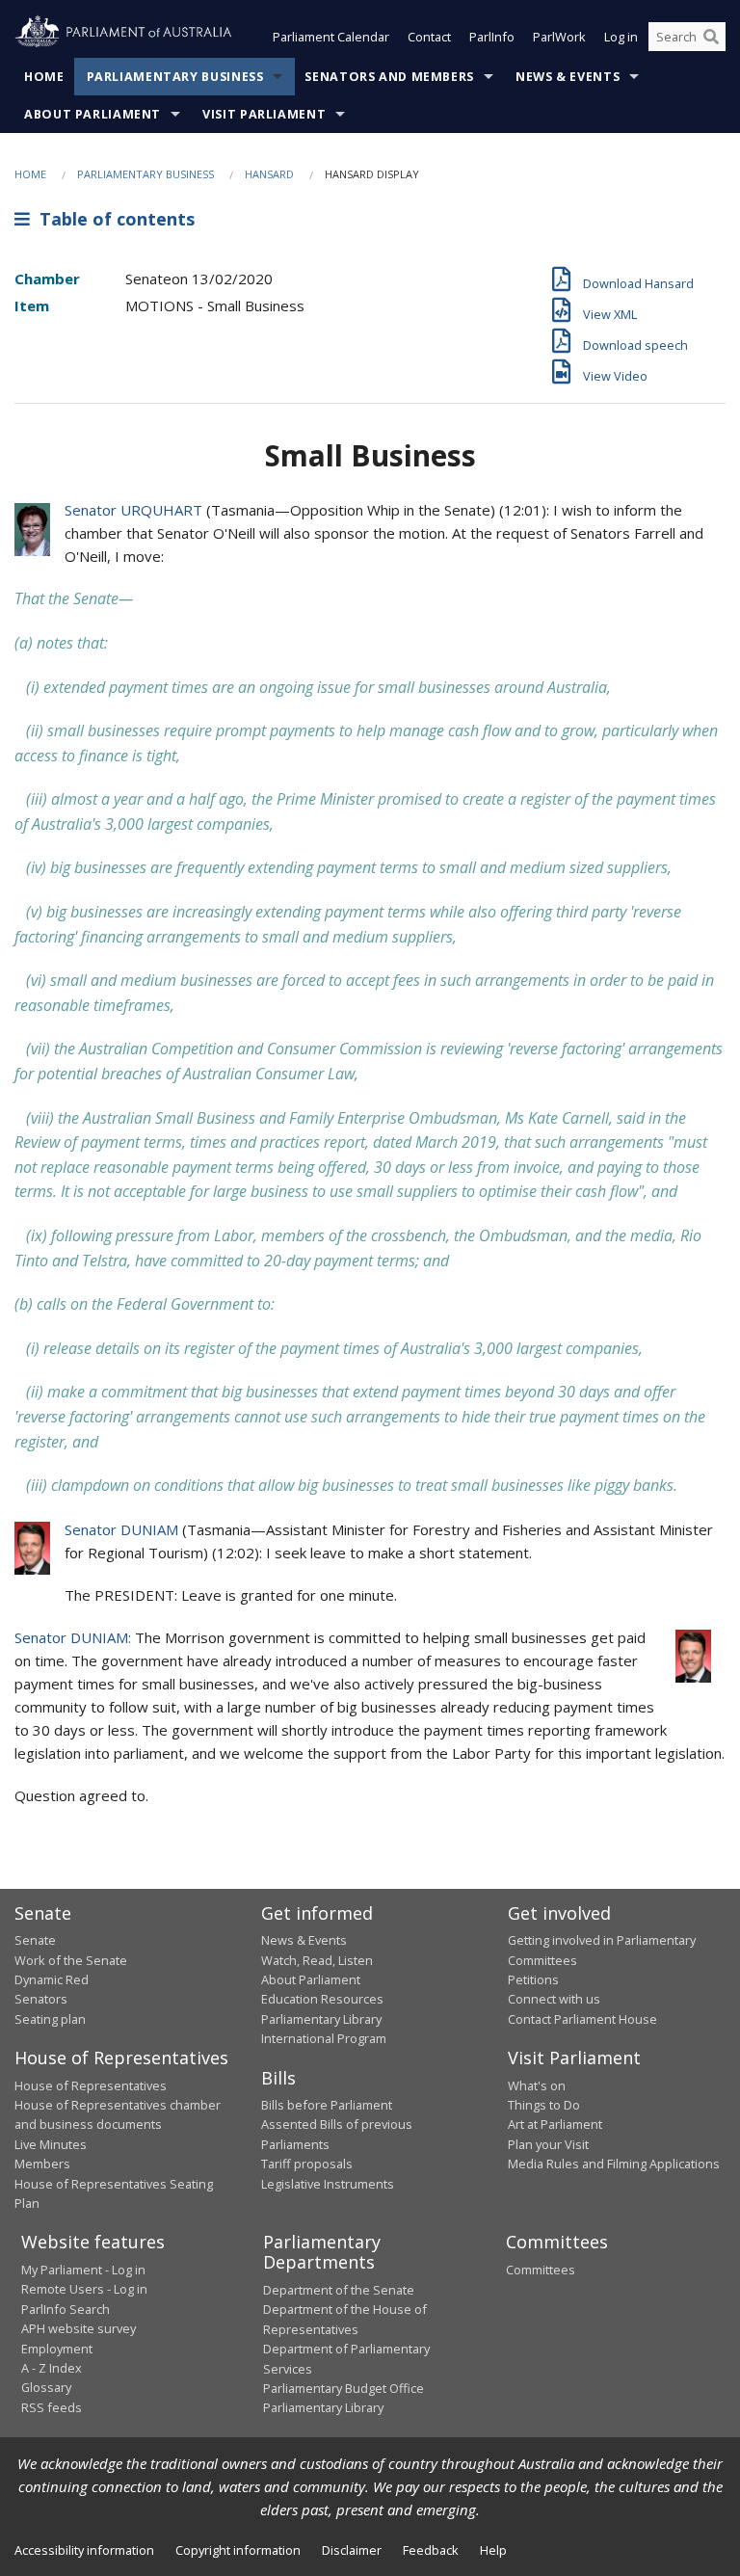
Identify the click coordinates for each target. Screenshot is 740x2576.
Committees (541, 2270)
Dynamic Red (52, 1979)
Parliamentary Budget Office (344, 2388)
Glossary (46, 2387)
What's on (537, 2085)
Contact (429, 37)
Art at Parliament (555, 2124)
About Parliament (92, 114)
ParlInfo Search (66, 2309)
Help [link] (493, 2550)
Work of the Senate (71, 1960)
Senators (41, 1999)
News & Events (568, 77)
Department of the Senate (339, 2290)
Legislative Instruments (328, 2184)
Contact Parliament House (582, 2019)
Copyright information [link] (238, 2550)
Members (42, 2164)
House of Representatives (91, 2085)
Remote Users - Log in (84, 2289)
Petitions (533, 1979)
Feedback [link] (431, 2550)
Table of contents (112, 219)
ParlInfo (492, 37)
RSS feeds (52, 2407)
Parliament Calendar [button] (331, 37)
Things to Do (544, 2105)
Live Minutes (51, 2144)
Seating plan (50, 2019)
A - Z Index (52, 2368)
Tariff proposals (307, 2164)
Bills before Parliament (327, 2105)
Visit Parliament (264, 114)
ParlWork (559, 37)
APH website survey (79, 2328)
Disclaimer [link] (352, 2550)
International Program (324, 2038)
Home (44, 77)
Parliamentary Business (175, 77)
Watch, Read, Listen (317, 1960)
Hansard (269, 174)
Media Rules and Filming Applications (614, 2164)
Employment (57, 2349)
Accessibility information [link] (84, 2550)
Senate (35, 1940)
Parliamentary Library (321, 2019)
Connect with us (554, 1999)
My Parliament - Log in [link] (83, 2270)
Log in (621, 37)
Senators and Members (389, 77)
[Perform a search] (711, 37)
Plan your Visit (548, 2144)
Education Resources (322, 1999)
